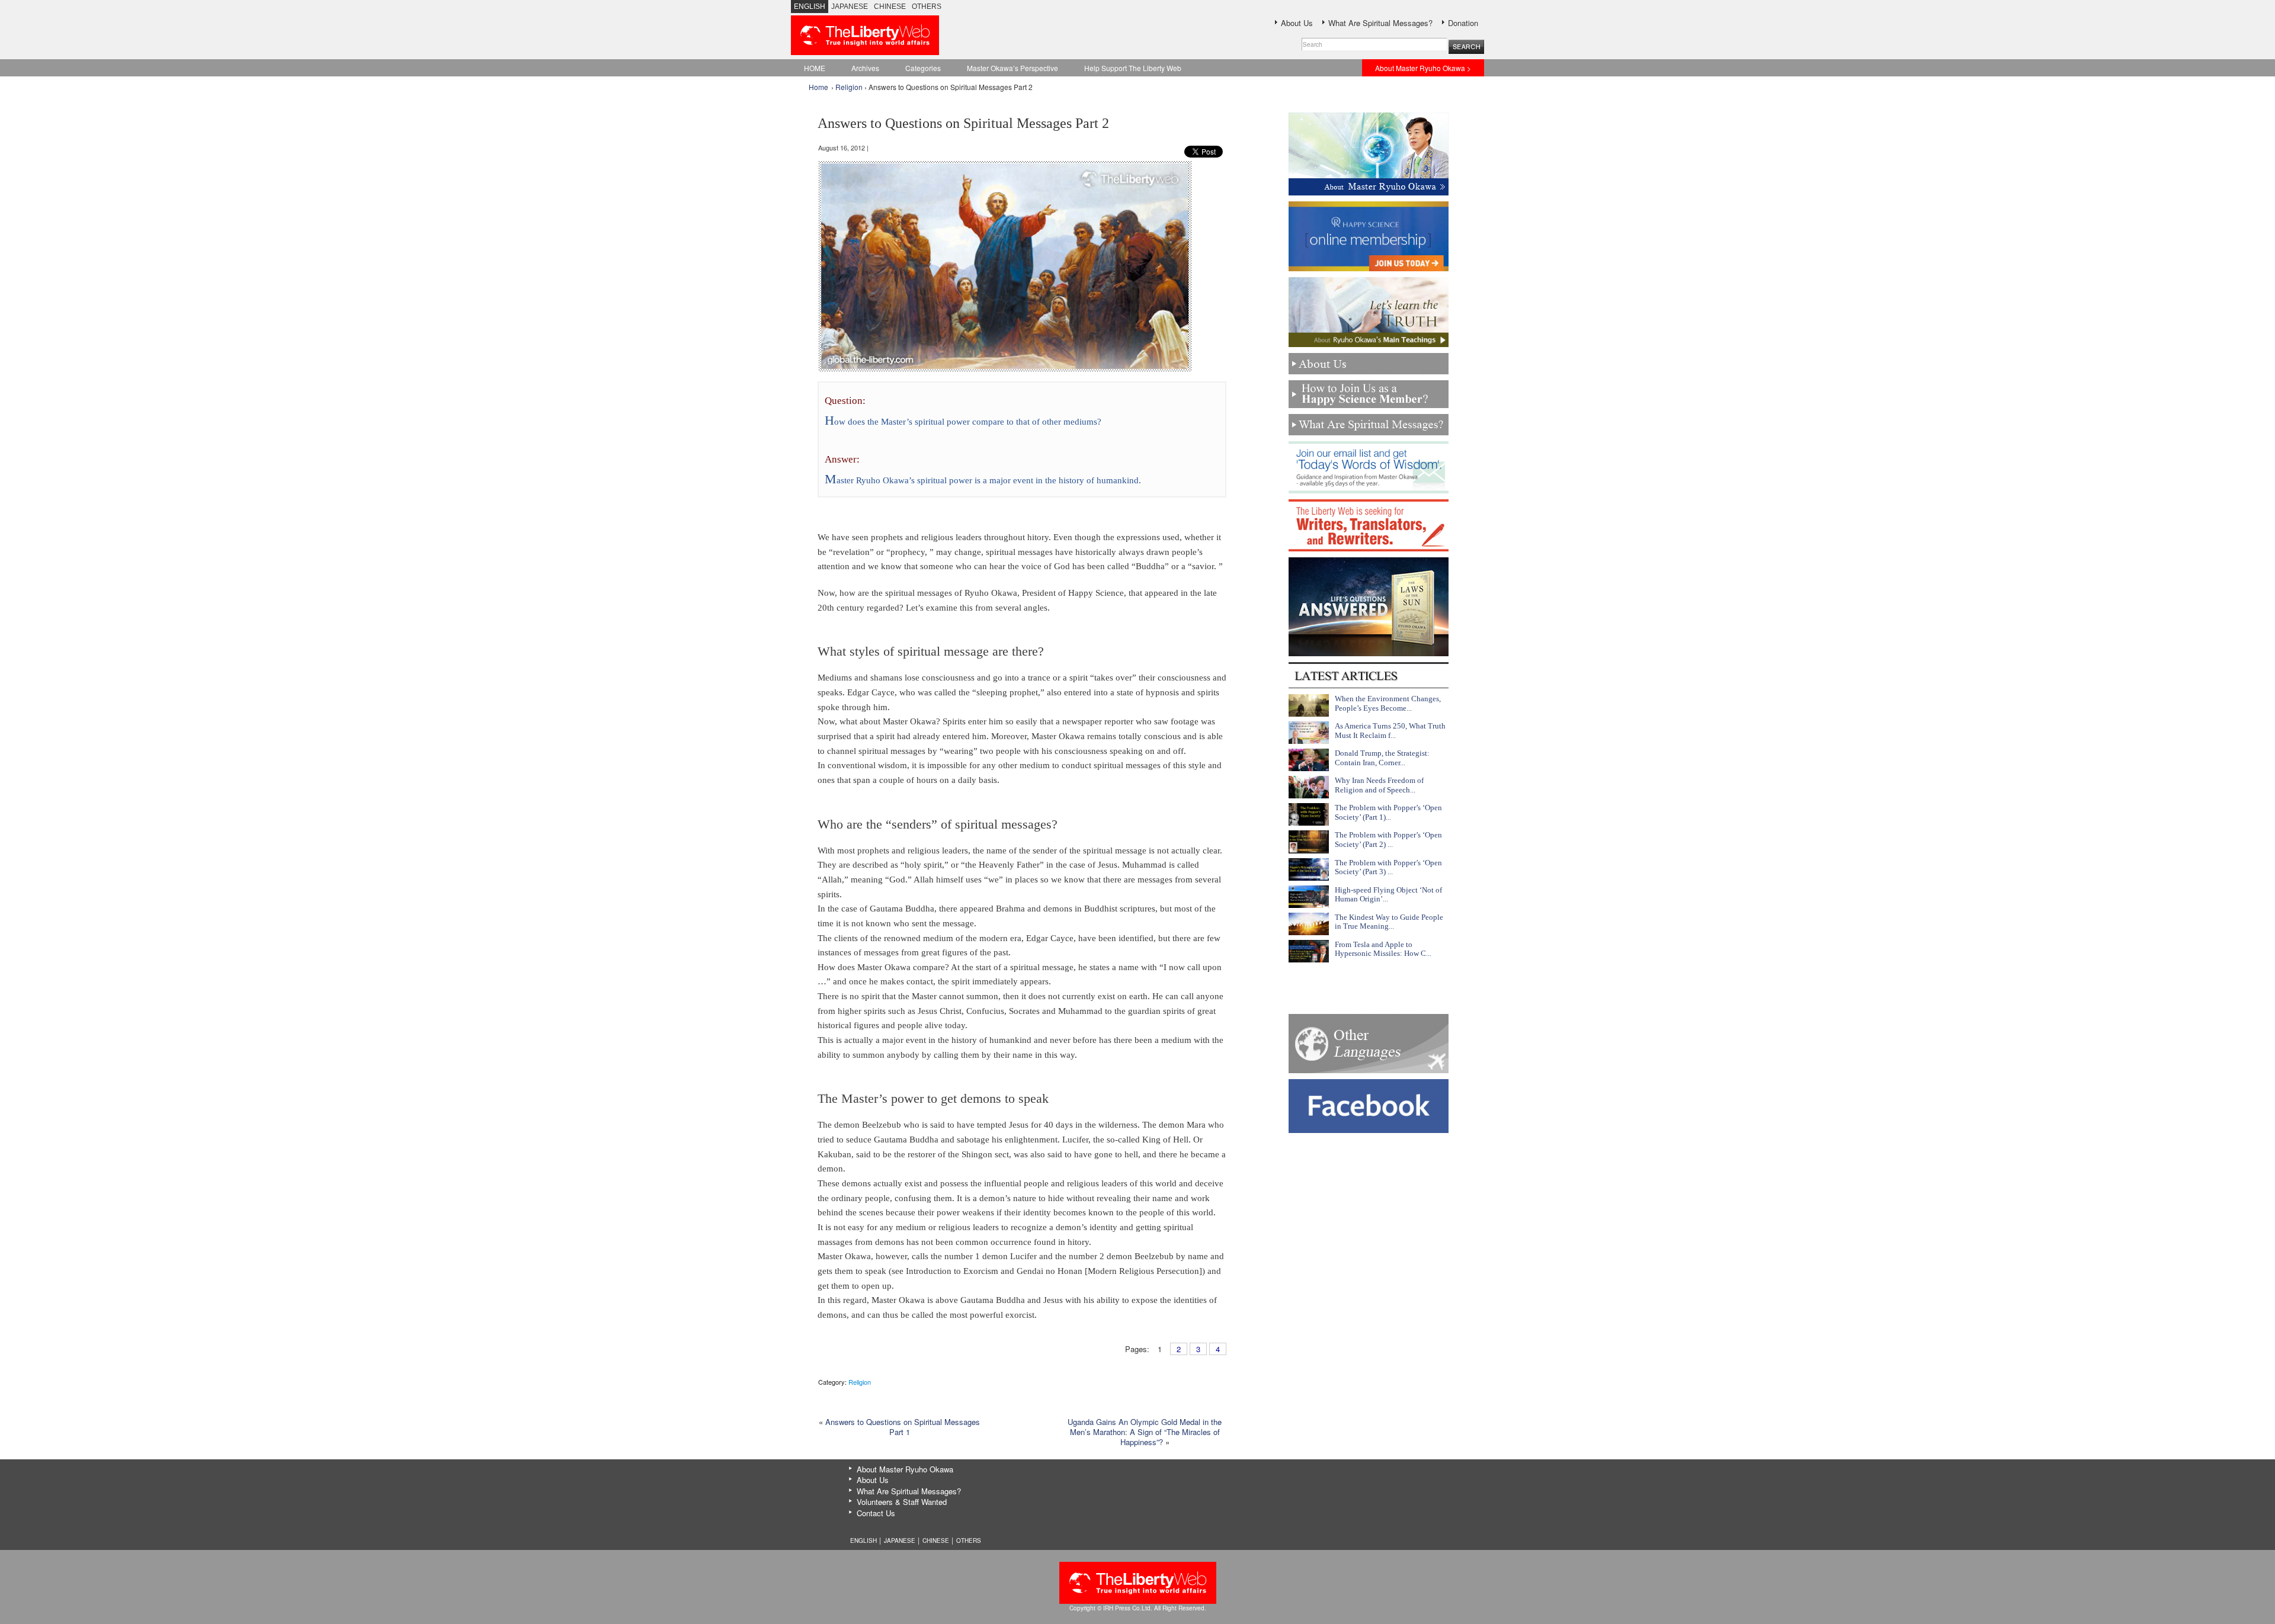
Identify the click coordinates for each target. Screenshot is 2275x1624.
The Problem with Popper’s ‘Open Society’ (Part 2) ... (1388, 840)
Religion (849, 87)
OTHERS (927, 7)
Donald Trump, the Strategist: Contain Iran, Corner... (1382, 758)
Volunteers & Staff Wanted (902, 1502)
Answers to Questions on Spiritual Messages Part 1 (903, 1427)
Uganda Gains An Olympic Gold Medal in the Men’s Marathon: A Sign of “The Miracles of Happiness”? (1145, 1432)
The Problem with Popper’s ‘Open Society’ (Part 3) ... (1388, 867)
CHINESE (890, 7)
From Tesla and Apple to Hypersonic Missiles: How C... (1383, 949)
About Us (1297, 23)
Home (818, 87)
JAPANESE (850, 7)
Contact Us (876, 1513)
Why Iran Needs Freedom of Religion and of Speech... (1379, 785)
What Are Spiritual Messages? (1380, 23)
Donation (1463, 23)
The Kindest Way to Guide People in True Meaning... (1389, 922)
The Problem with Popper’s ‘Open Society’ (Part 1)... (1388, 812)
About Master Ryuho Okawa (905, 1469)
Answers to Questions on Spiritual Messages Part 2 (963, 123)
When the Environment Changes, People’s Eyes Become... (1388, 703)
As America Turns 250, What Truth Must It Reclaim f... (1390, 731)
